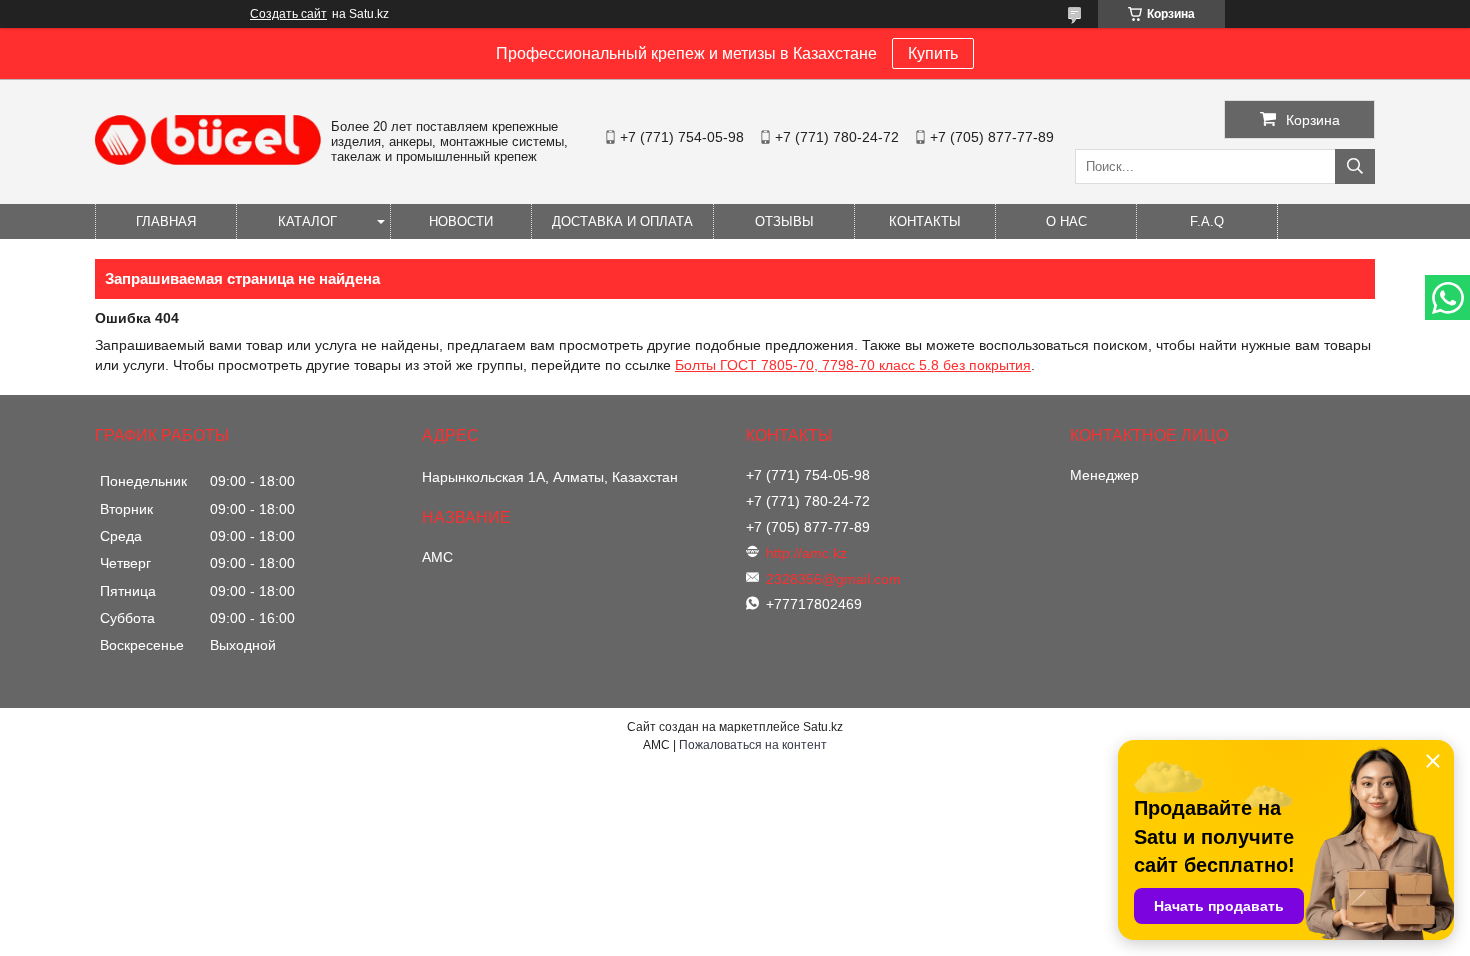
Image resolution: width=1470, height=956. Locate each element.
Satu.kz (823, 727)
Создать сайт (288, 14)
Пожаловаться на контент (753, 745)
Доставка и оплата (622, 221)
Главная (166, 221)
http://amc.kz (806, 553)
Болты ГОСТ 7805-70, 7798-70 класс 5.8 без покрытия (853, 365)
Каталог (307, 221)
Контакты (925, 221)
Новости (461, 221)
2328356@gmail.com (833, 579)
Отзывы (784, 221)
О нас (1066, 221)
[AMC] (208, 160)
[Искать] (1355, 166)
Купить (933, 53)
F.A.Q (1207, 221)
